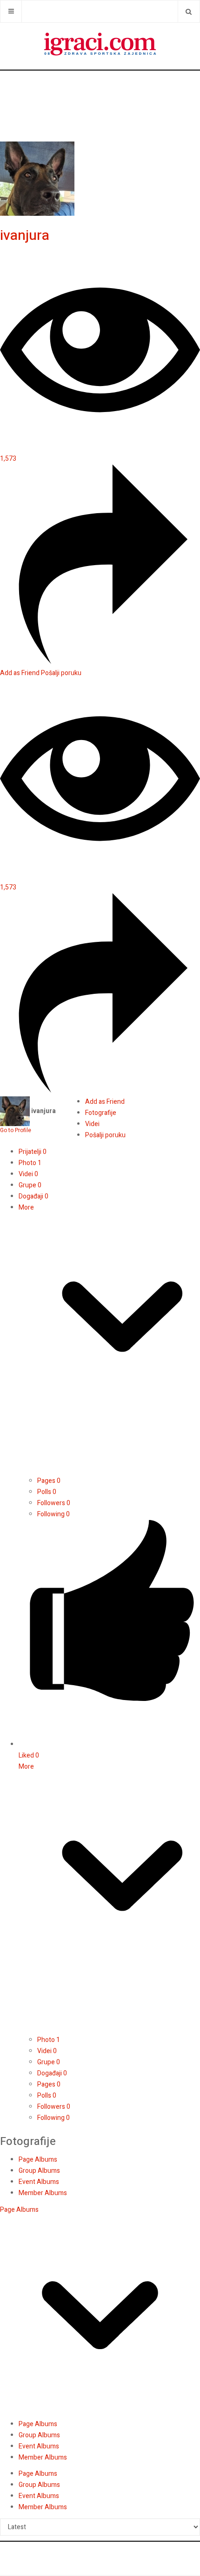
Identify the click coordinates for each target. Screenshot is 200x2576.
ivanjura (25, 236)
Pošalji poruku (61, 673)
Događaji (33, 1196)
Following (53, 1514)
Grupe (30, 1185)
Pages (49, 1481)
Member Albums (43, 2193)
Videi (28, 1174)
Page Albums (38, 2160)
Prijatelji (33, 1152)
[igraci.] (100, 46)
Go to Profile (16, 1130)
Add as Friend (20, 673)
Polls (47, 1492)
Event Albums (39, 2182)
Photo (30, 1163)
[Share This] (100, 662)
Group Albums (39, 2171)
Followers (54, 1503)
